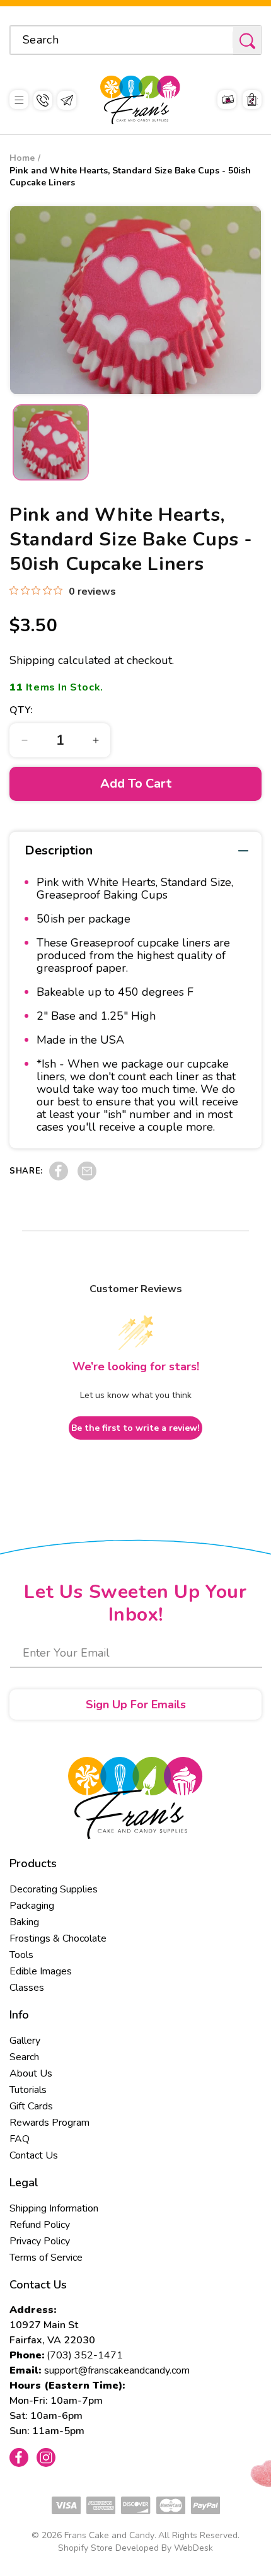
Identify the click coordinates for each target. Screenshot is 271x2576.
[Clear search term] (219, 40)
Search (24, 2057)
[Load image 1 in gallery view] (51, 442)
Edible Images (41, 1971)
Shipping (32, 660)
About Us (31, 2073)
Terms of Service (46, 2258)
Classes (27, 1988)
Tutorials (28, 2090)
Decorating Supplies (54, 1889)
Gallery (25, 2041)
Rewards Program (49, 2123)
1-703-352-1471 (43, 100)
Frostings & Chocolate (58, 1938)
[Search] (247, 41)
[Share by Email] (87, 1177)
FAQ (20, 2139)
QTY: (21, 710)
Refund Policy (40, 2225)
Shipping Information (54, 2208)
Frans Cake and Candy (109, 2535)
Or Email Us (67, 100)
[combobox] (135, 40)
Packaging (32, 1906)
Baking (24, 1922)
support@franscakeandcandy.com (117, 2370)
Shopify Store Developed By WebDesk (135, 2548)
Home (22, 158)
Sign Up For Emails (136, 1705)
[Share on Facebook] (59, 1177)
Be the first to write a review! (135, 1428)
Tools (21, 1955)
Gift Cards (31, 2106)
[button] (19, 100)
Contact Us (34, 2155)
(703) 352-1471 (85, 2355)
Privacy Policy (40, 2241)
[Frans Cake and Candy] (140, 100)
